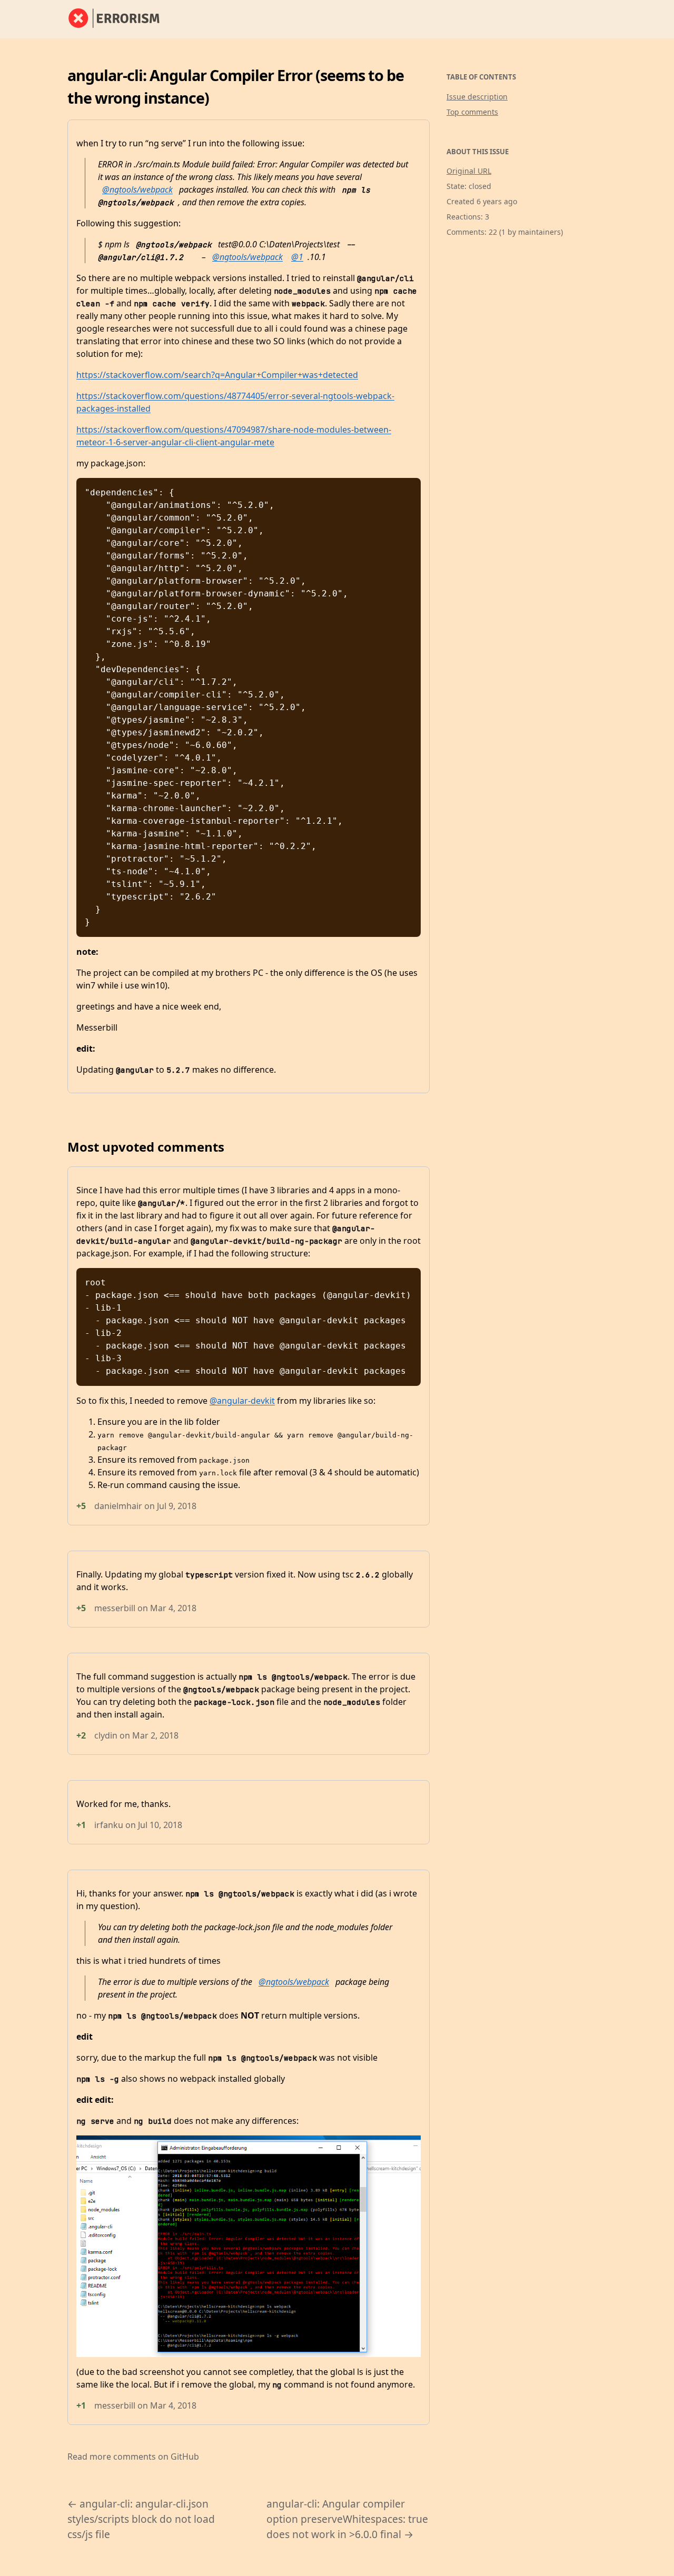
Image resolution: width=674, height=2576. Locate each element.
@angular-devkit (242, 1401)
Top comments (472, 112)
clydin (106, 1735)
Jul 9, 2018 (177, 1506)
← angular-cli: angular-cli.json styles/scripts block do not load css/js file (141, 2519)
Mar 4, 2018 (173, 1608)
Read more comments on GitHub (133, 2457)
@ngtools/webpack (137, 189)
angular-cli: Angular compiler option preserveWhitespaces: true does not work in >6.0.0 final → (347, 2519)
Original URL (469, 171)
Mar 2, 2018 (155, 1735)
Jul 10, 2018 (160, 1825)
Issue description (477, 97)
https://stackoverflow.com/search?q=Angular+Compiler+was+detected (217, 375)
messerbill (115, 1608)
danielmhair (118, 1506)
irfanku (109, 1825)
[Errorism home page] (120, 19)
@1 (297, 257)
